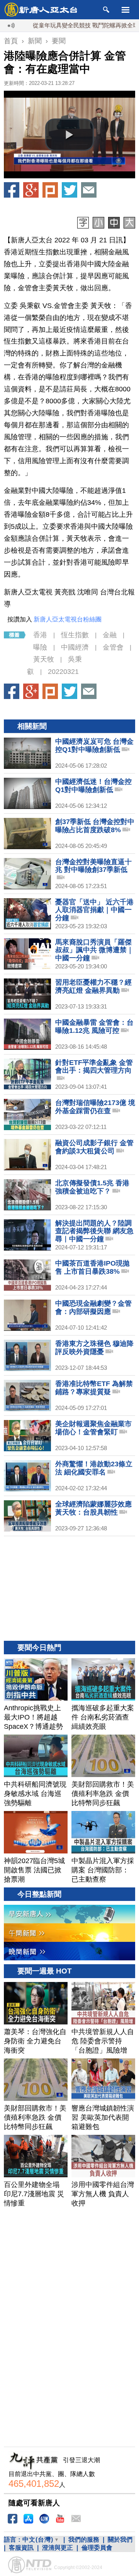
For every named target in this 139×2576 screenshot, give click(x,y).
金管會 (113, 647)
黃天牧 (44, 659)
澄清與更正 (58, 2548)
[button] (69, 135)
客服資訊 (21, 2548)
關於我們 (120, 2540)
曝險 (40, 647)
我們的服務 (84, 2540)
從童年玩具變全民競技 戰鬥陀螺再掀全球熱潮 (64, 25)
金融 (110, 635)
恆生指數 (75, 635)
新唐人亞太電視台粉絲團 (68, 619)
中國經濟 (75, 647)
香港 (40, 635)
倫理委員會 (97, 2548)
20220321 (63, 672)
